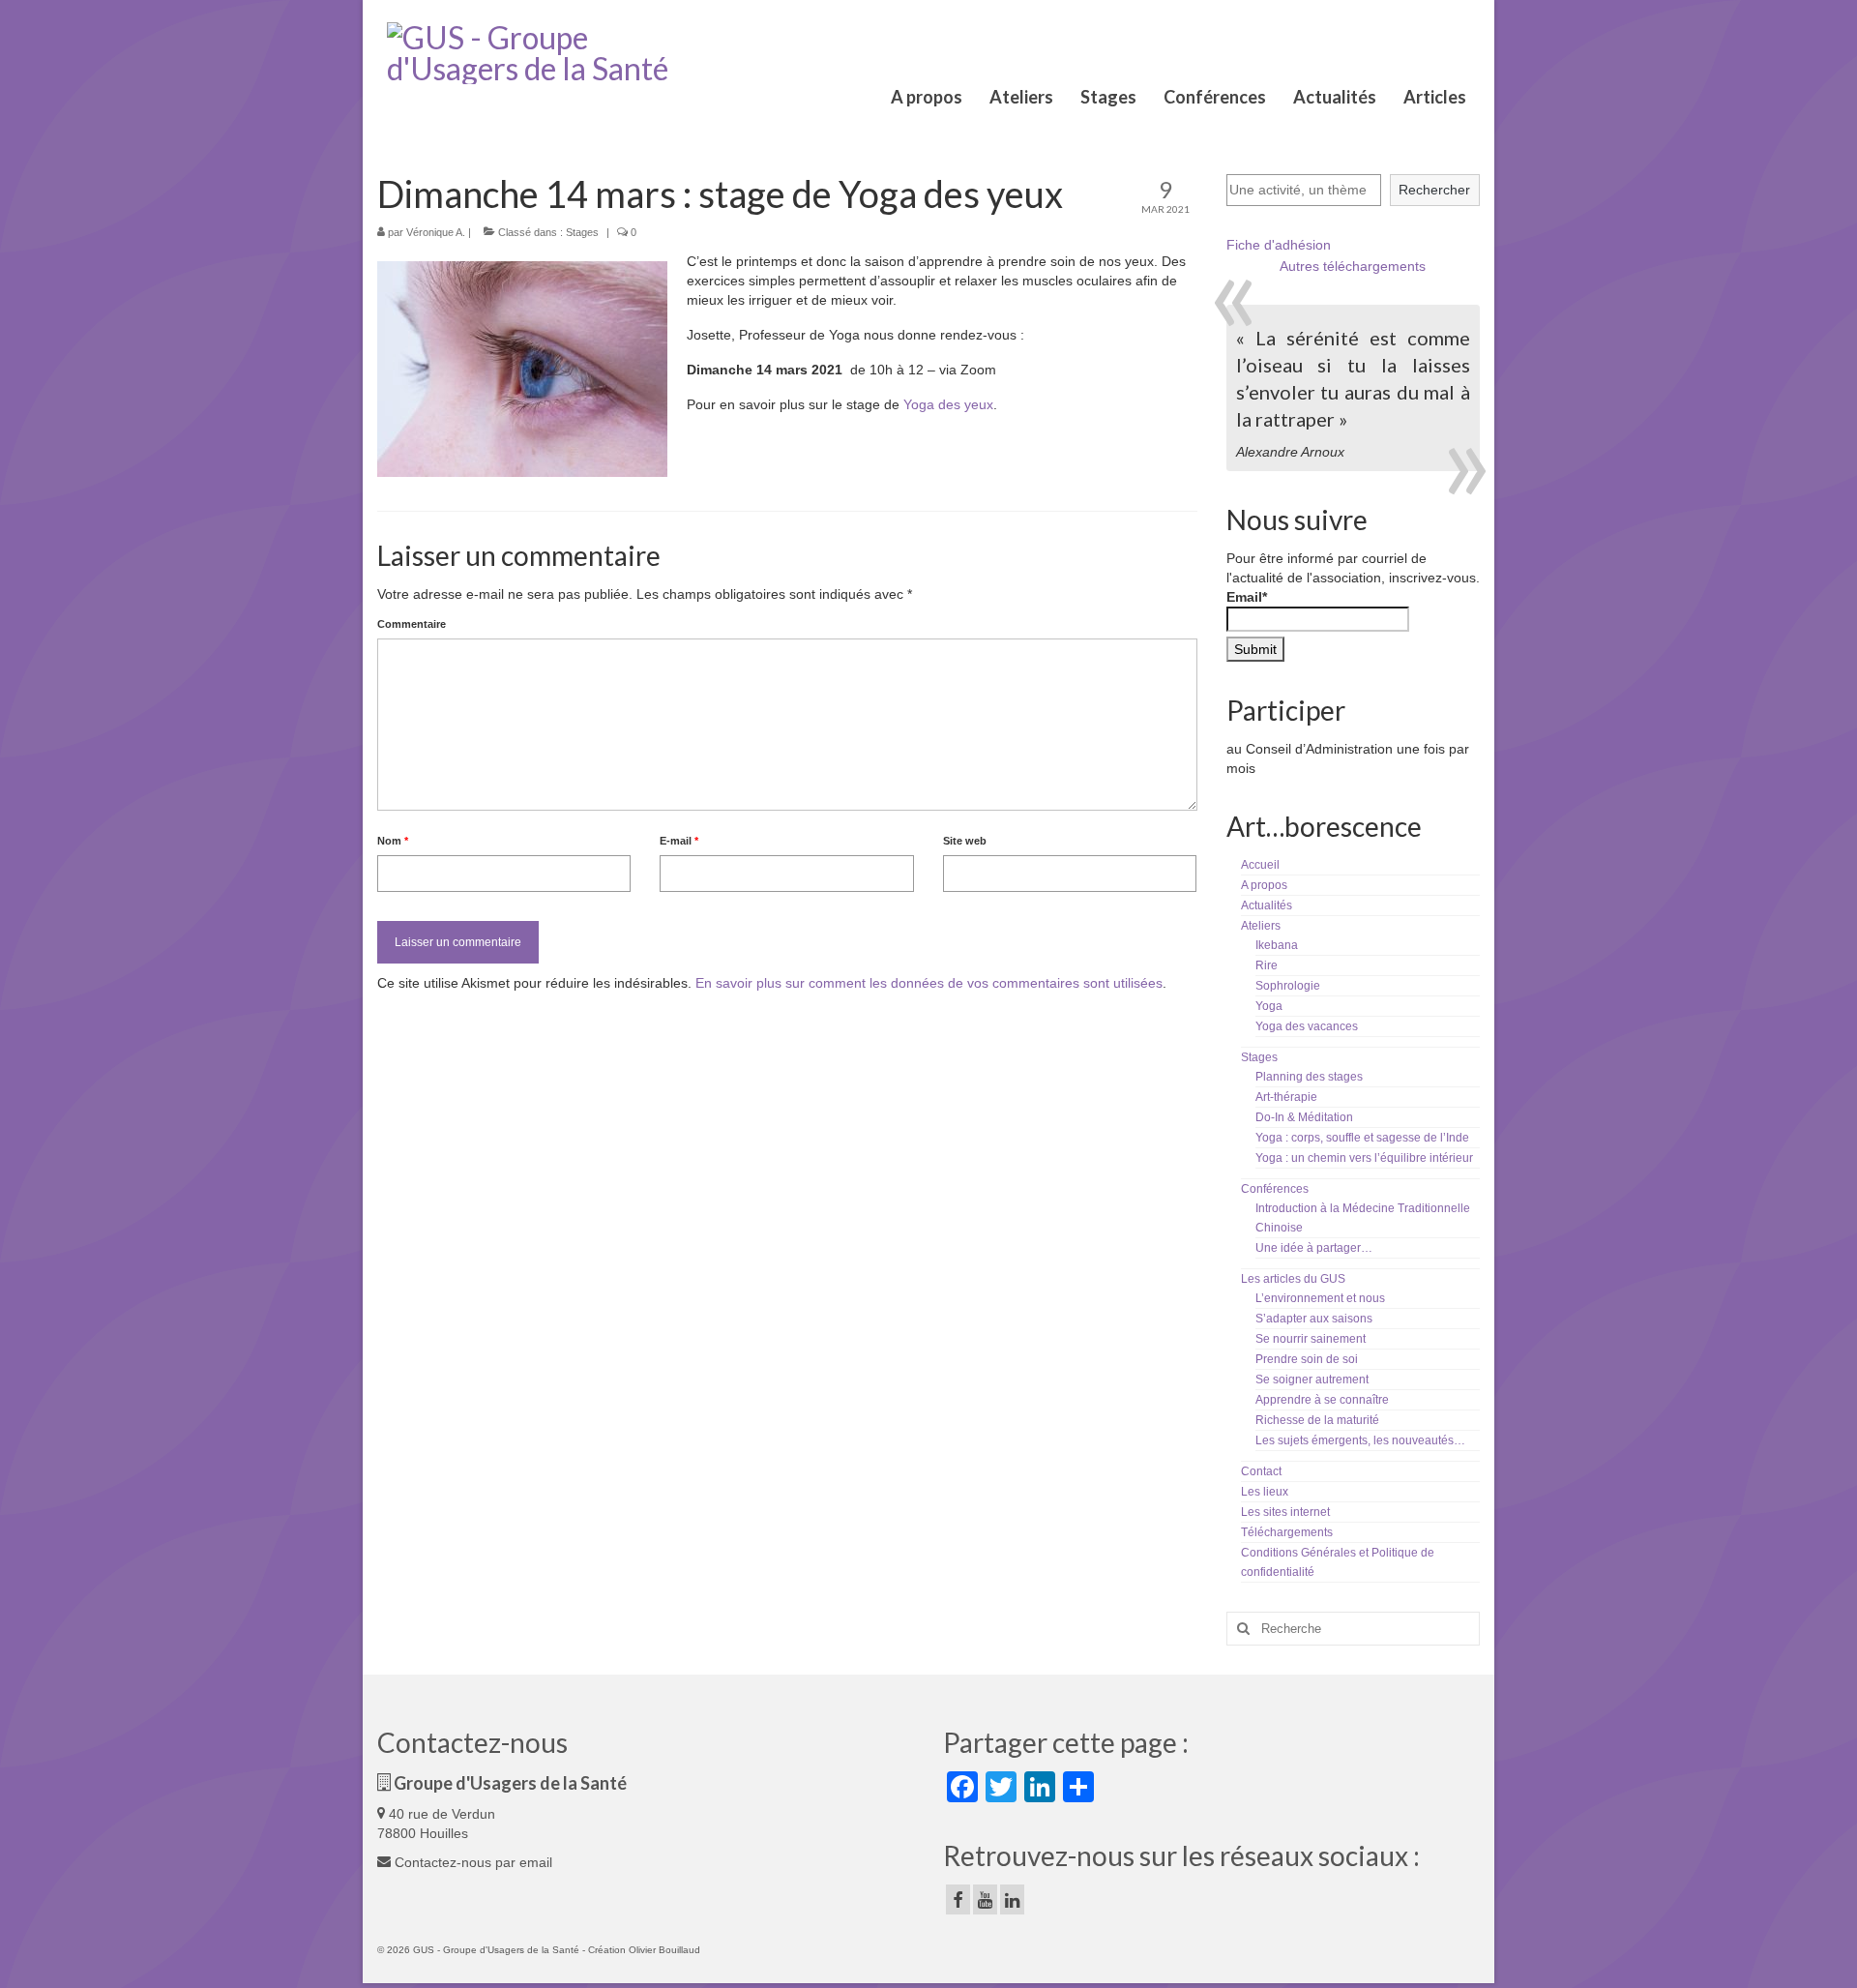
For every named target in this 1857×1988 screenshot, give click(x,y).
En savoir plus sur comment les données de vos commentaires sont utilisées (929, 983)
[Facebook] (958, 1899)
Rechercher (1434, 190)
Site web (965, 841)
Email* (1247, 597)
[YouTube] (985, 1899)
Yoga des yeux (948, 404)
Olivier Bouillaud (664, 1950)
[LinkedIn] (1012, 1899)
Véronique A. (436, 232)
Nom (393, 841)
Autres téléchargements (1353, 266)
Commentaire (412, 624)
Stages (582, 232)
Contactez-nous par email (472, 1862)
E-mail (679, 841)
